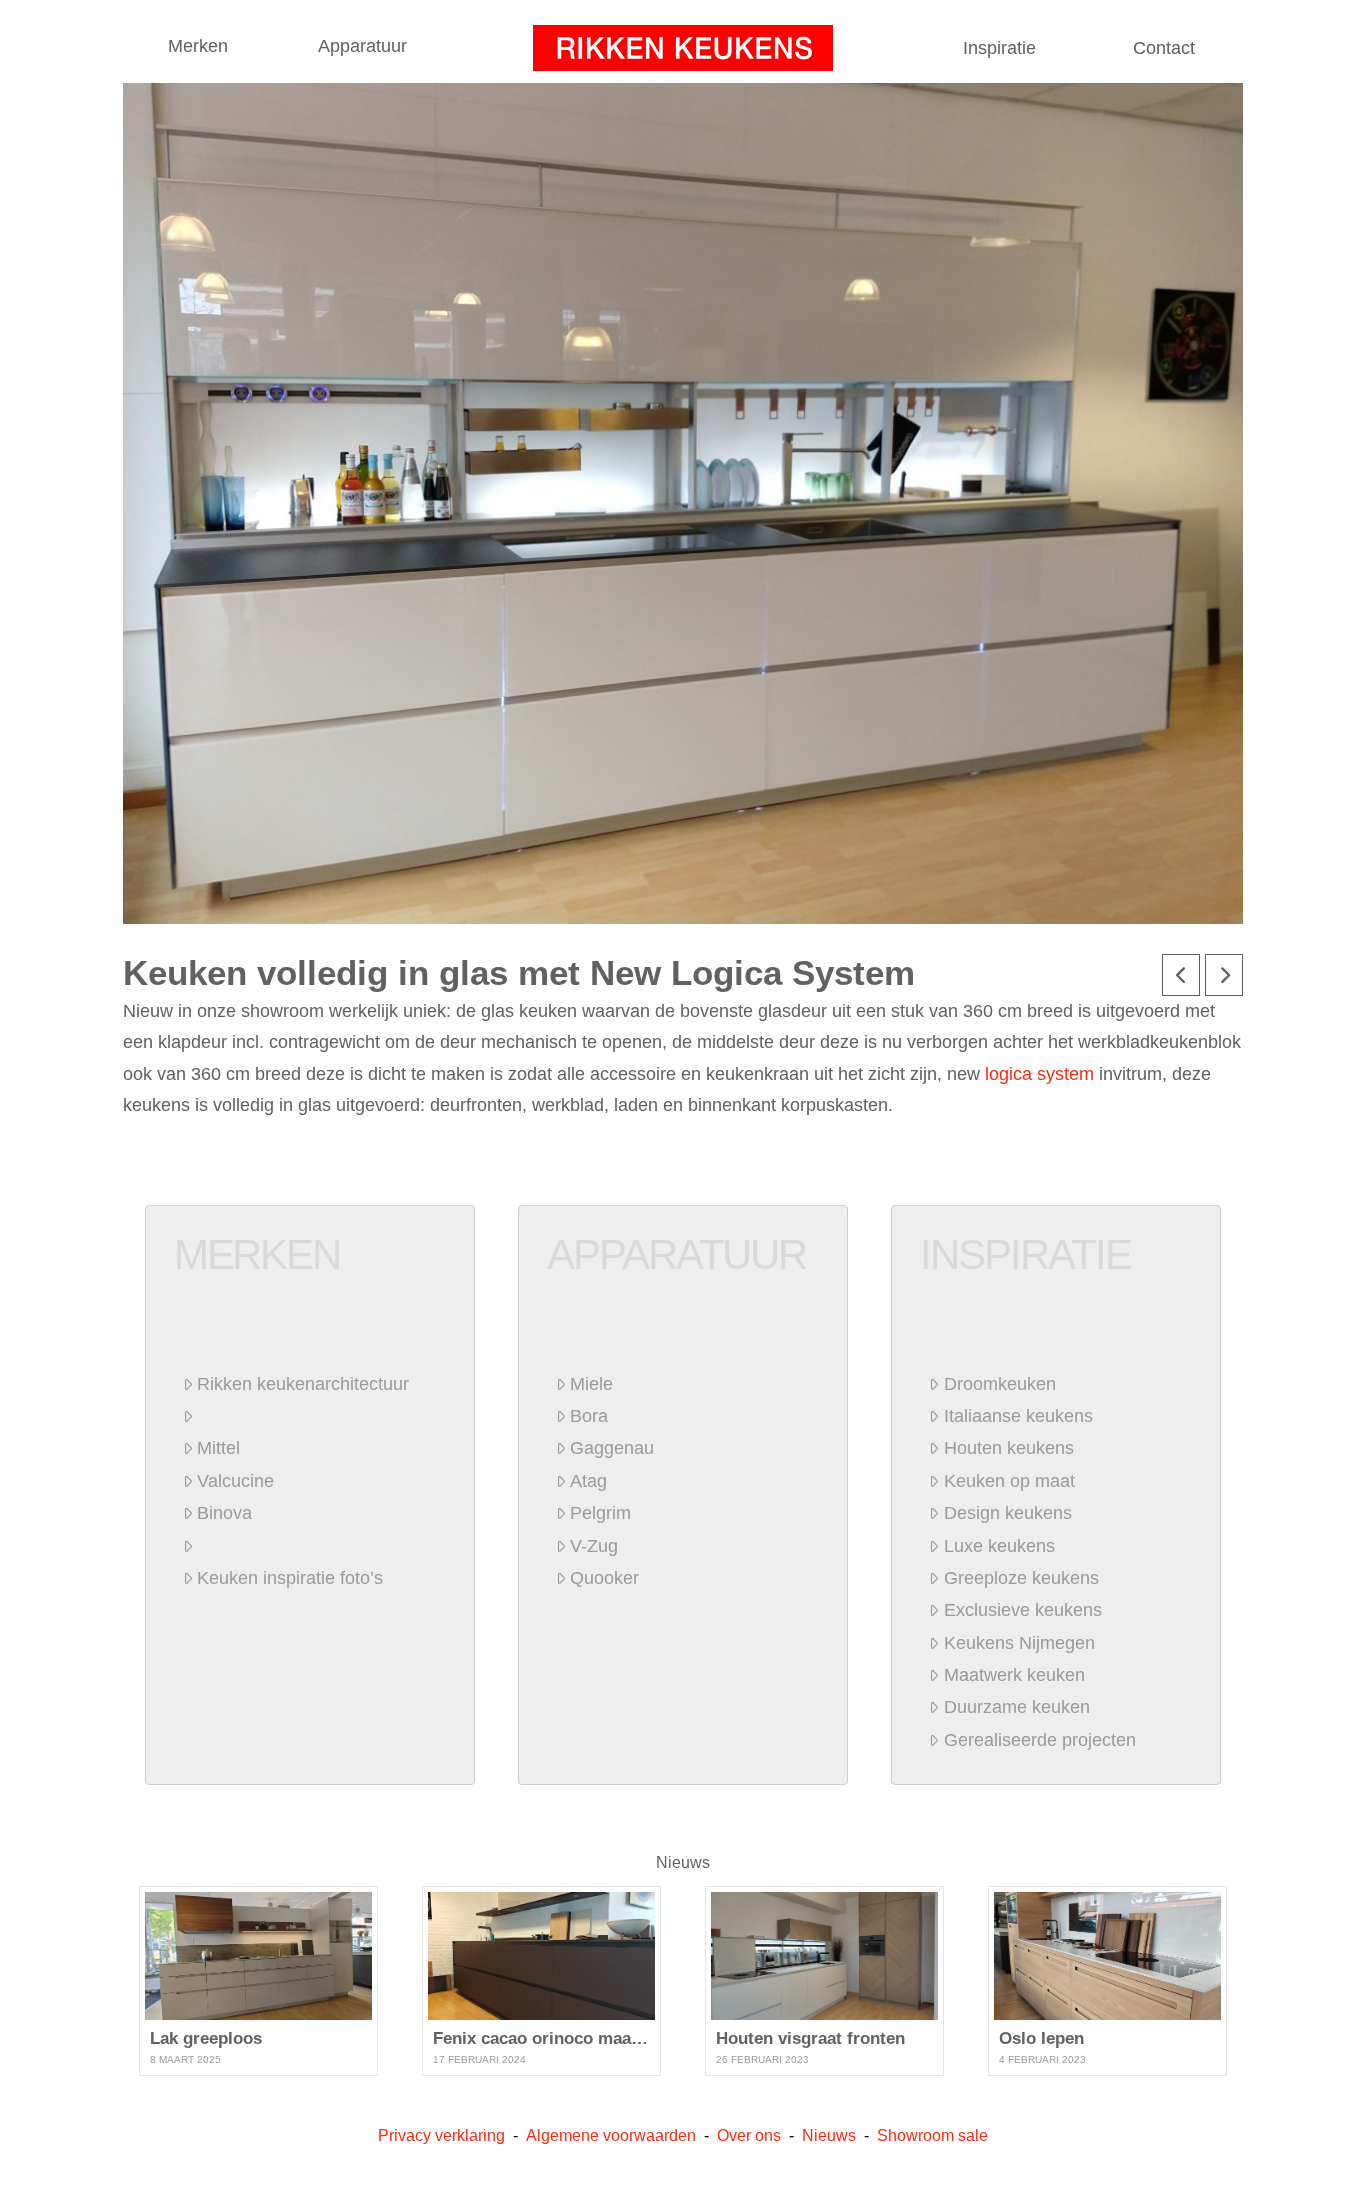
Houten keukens (1008, 1448)
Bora (589, 1416)
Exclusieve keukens (1022, 1610)
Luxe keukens (999, 1546)
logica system (1039, 1074)
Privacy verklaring (441, 2135)
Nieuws (683, 1862)
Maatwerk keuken (1014, 1675)
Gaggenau (612, 1448)
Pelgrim (600, 1513)
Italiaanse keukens (1018, 1416)
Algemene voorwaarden (611, 2135)
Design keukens (1007, 1513)
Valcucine (235, 1481)
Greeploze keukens (1021, 1578)
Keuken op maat (1009, 1481)
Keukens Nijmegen (1019, 1643)
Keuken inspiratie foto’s (290, 1578)
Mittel (218, 1448)
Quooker (604, 1578)
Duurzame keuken (1016, 1707)
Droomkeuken (999, 1384)
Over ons (749, 2135)
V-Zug (594, 1546)
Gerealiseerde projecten (1039, 1740)
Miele (591, 1384)
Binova (224, 1513)
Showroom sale (932, 2135)
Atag (588, 1481)
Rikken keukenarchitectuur (303, 1384)
